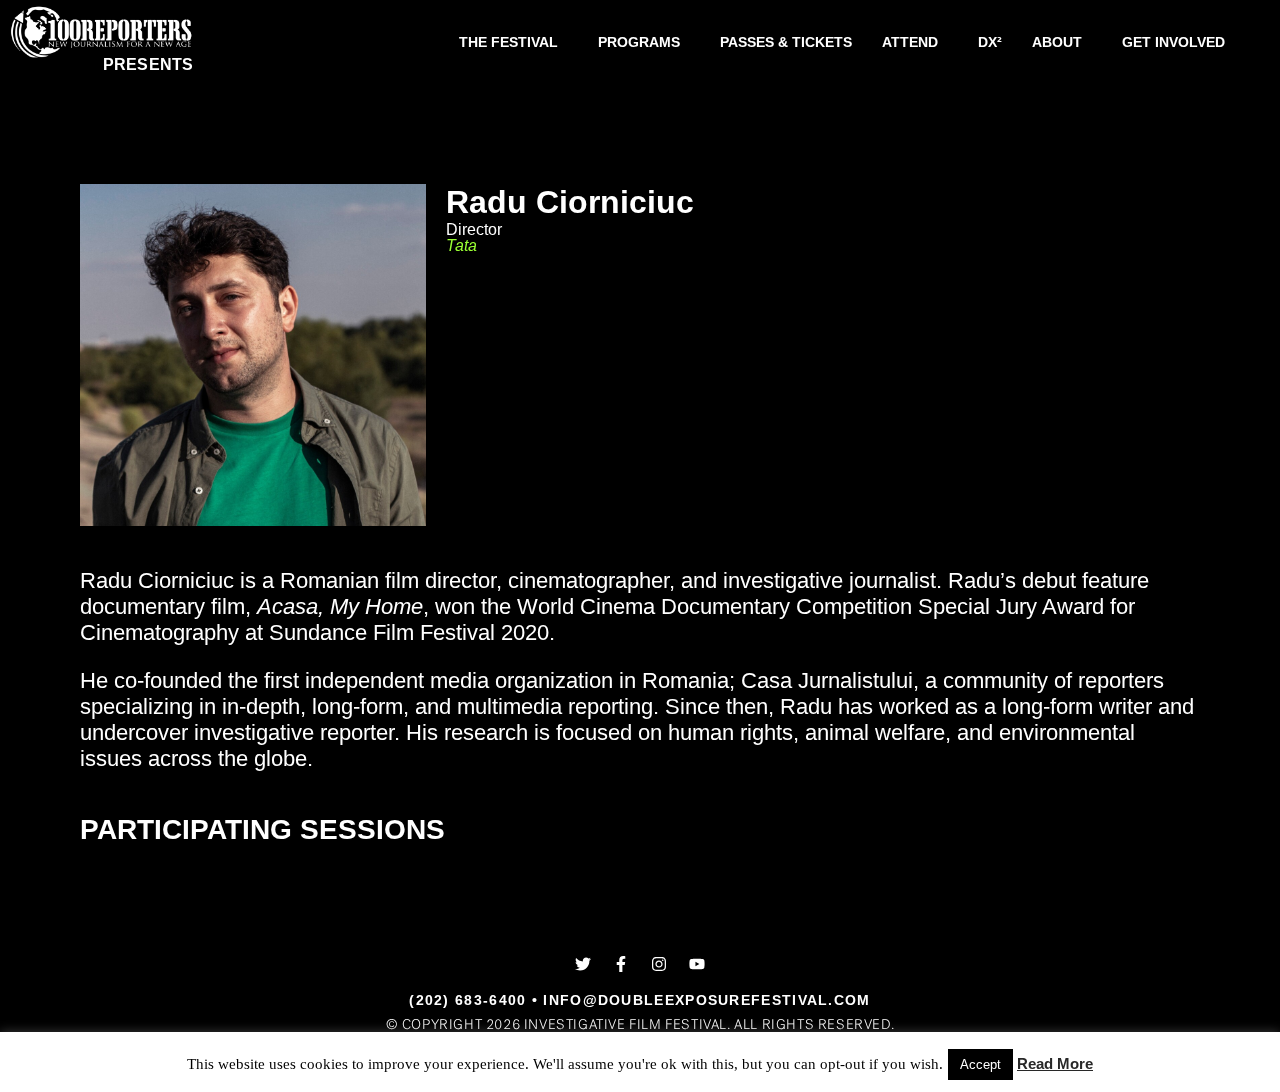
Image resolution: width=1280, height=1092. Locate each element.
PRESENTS (148, 64)
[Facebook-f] (621, 964)
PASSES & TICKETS (786, 42)
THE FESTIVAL (508, 42)
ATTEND (910, 42)
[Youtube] (697, 964)
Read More (1055, 1063)
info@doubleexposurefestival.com (706, 1000)
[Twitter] (583, 964)
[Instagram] (659, 964)
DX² (990, 42)
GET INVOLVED (1173, 42)
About (1057, 42)
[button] (513, 42)
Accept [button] (980, 1064)
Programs (639, 42)
